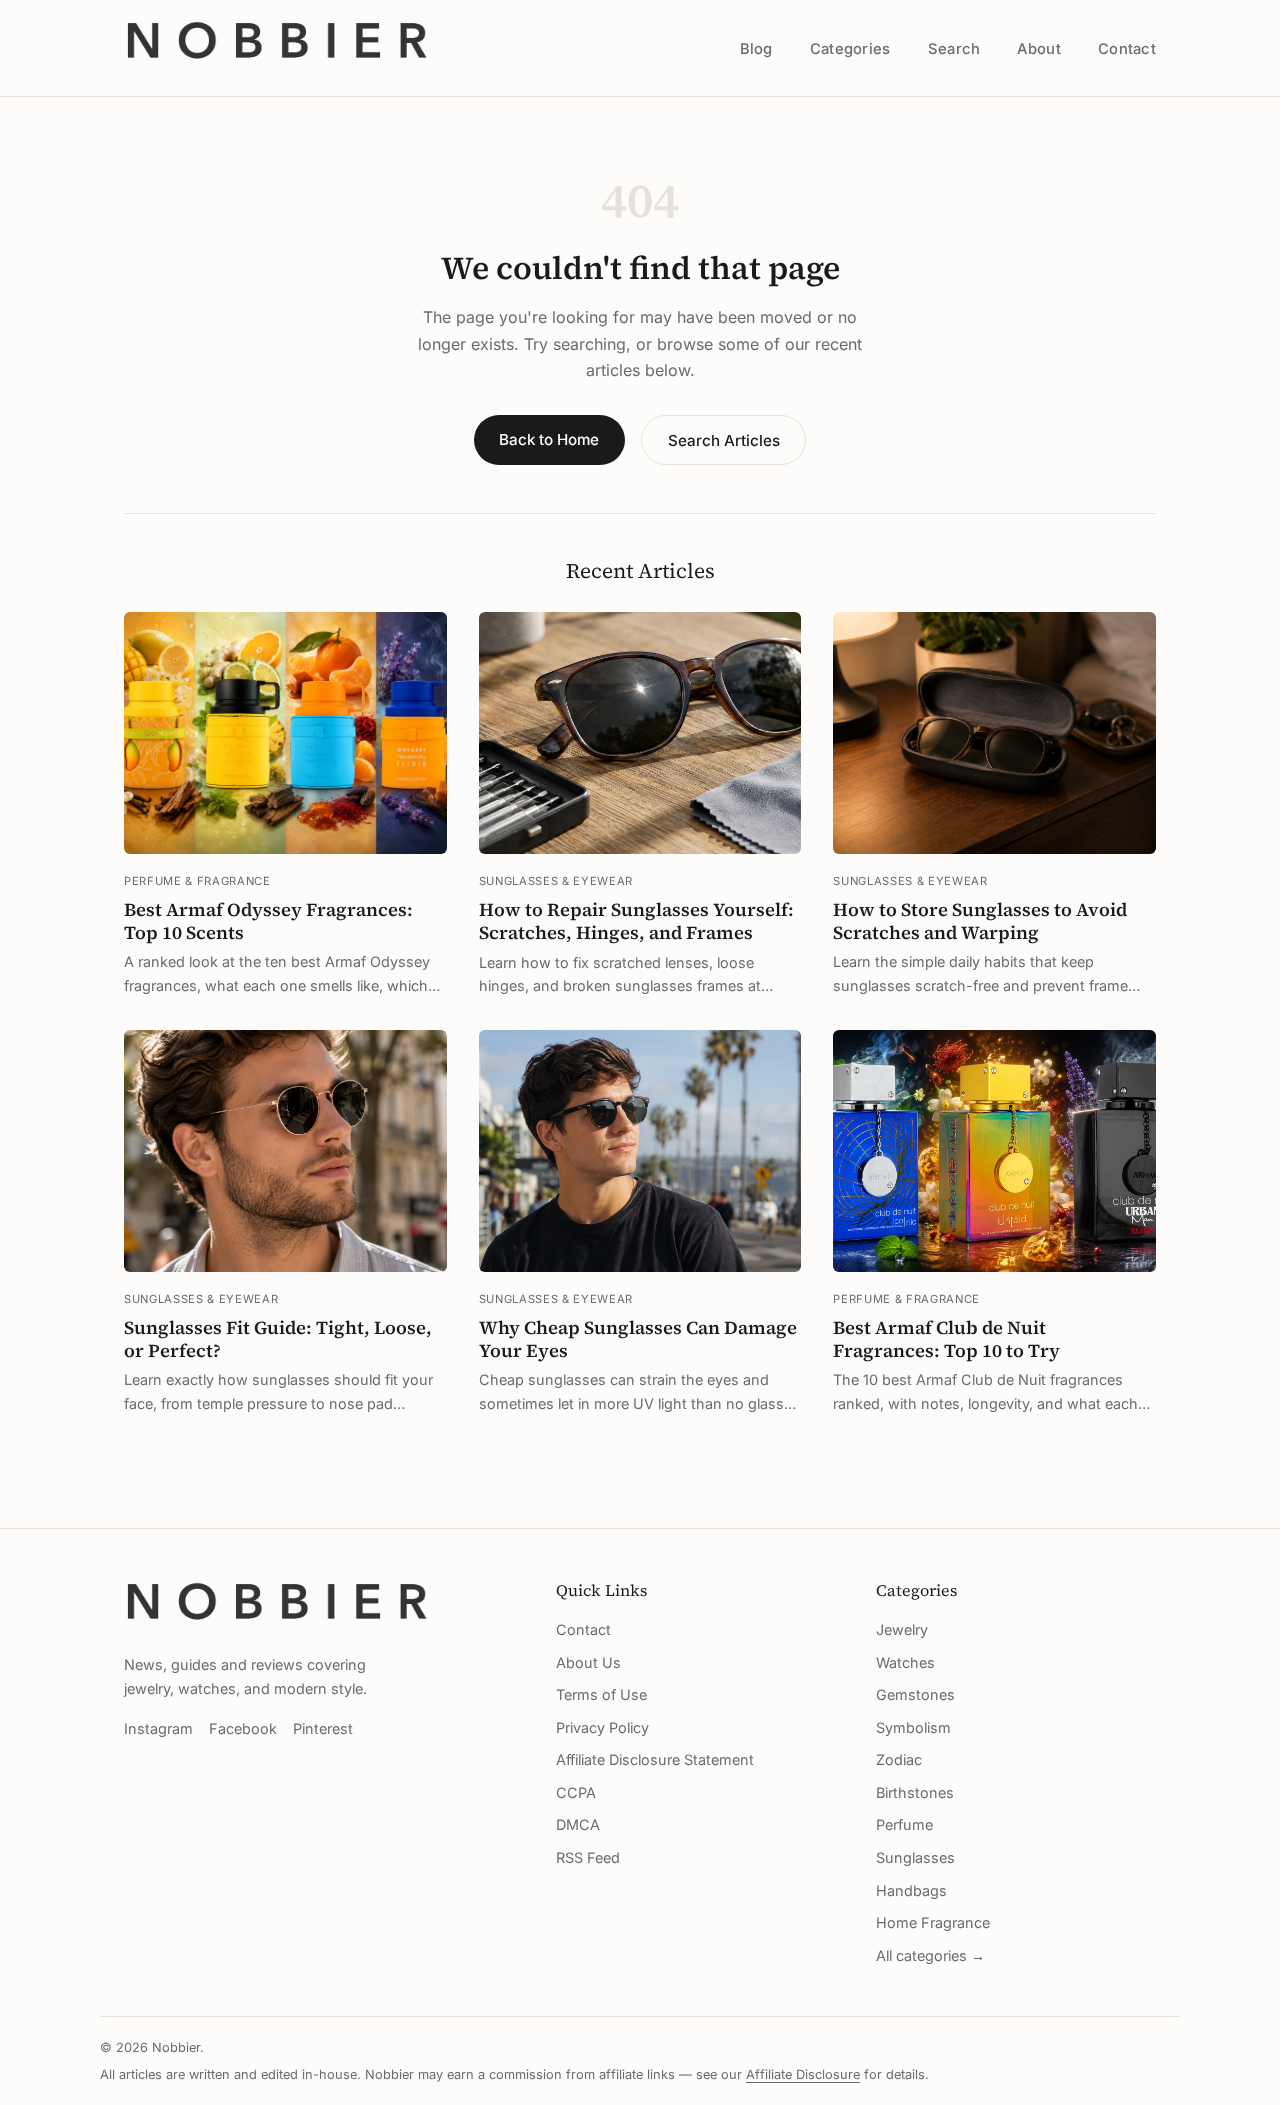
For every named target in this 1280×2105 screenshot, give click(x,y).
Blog (756, 49)
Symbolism (913, 1727)
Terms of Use (601, 1694)
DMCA (578, 1824)
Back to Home (549, 439)
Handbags (911, 1890)
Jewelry (902, 1629)
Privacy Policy (602, 1727)
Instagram (158, 1728)
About (1038, 49)
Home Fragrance (933, 1922)
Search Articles (724, 440)
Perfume (904, 1824)
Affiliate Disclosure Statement (655, 1759)
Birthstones (915, 1792)
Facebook (243, 1728)
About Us (588, 1662)
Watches (905, 1662)
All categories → (930, 1955)
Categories (850, 49)
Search (954, 49)
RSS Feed (588, 1857)
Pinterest (323, 1728)
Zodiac (899, 1759)
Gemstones (915, 1694)
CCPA (576, 1792)
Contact (1127, 49)
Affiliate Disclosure (803, 2074)
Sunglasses (915, 1857)
